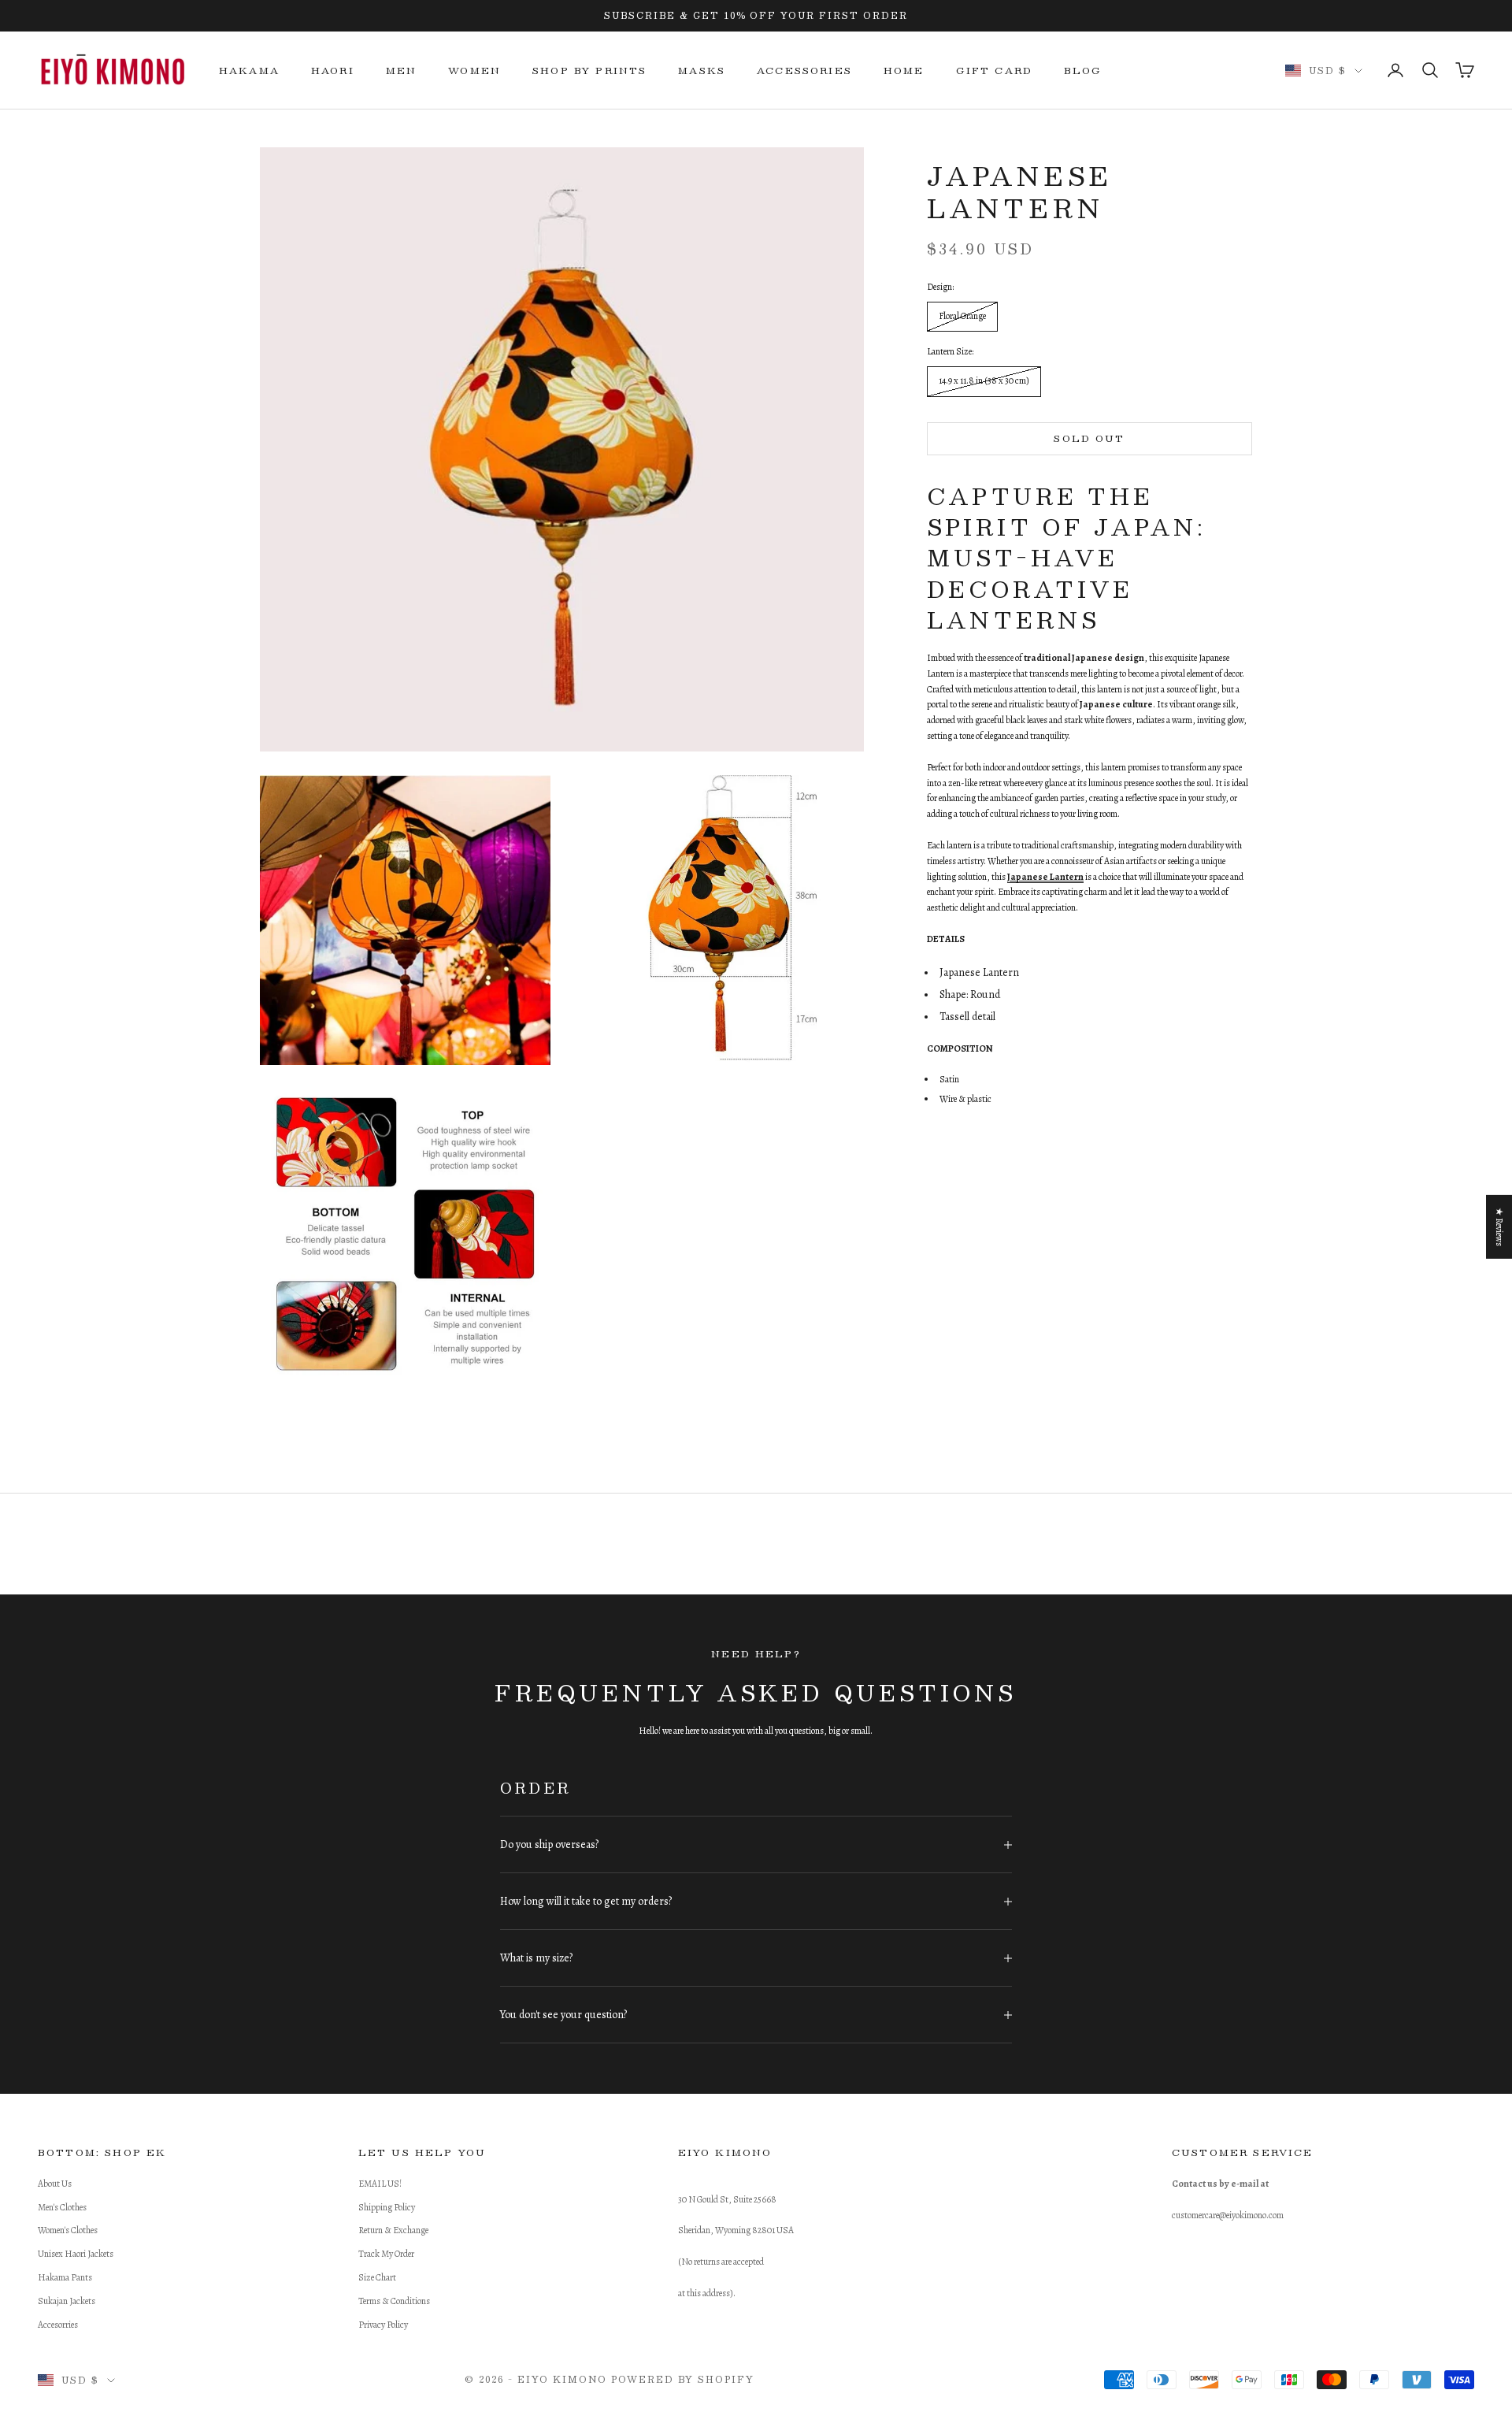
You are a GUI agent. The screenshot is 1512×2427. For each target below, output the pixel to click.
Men (401, 70)
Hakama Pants (65, 2277)
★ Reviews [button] (1499, 1226)
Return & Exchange (393, 2230)
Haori (333, 70)
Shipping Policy (387, 2207)
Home (904, 70)
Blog (1083, 70)
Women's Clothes (68, 2230)
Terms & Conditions (394, 2301)
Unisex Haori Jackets (76, 2254)
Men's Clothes (62, 2207)
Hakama (249, 70)
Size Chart (377, 2277)
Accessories (804, 70)
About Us (55, 2184)
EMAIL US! (380, 2184)
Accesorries (58, 2325)
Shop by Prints (589, 70)
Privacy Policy (383, 2325)
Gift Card (994, 70)
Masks (702, 70)
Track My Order (386, 2254)
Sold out (1089, 438)
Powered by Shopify (683, 2379)
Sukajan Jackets (67, 2301)
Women (474, 70)
